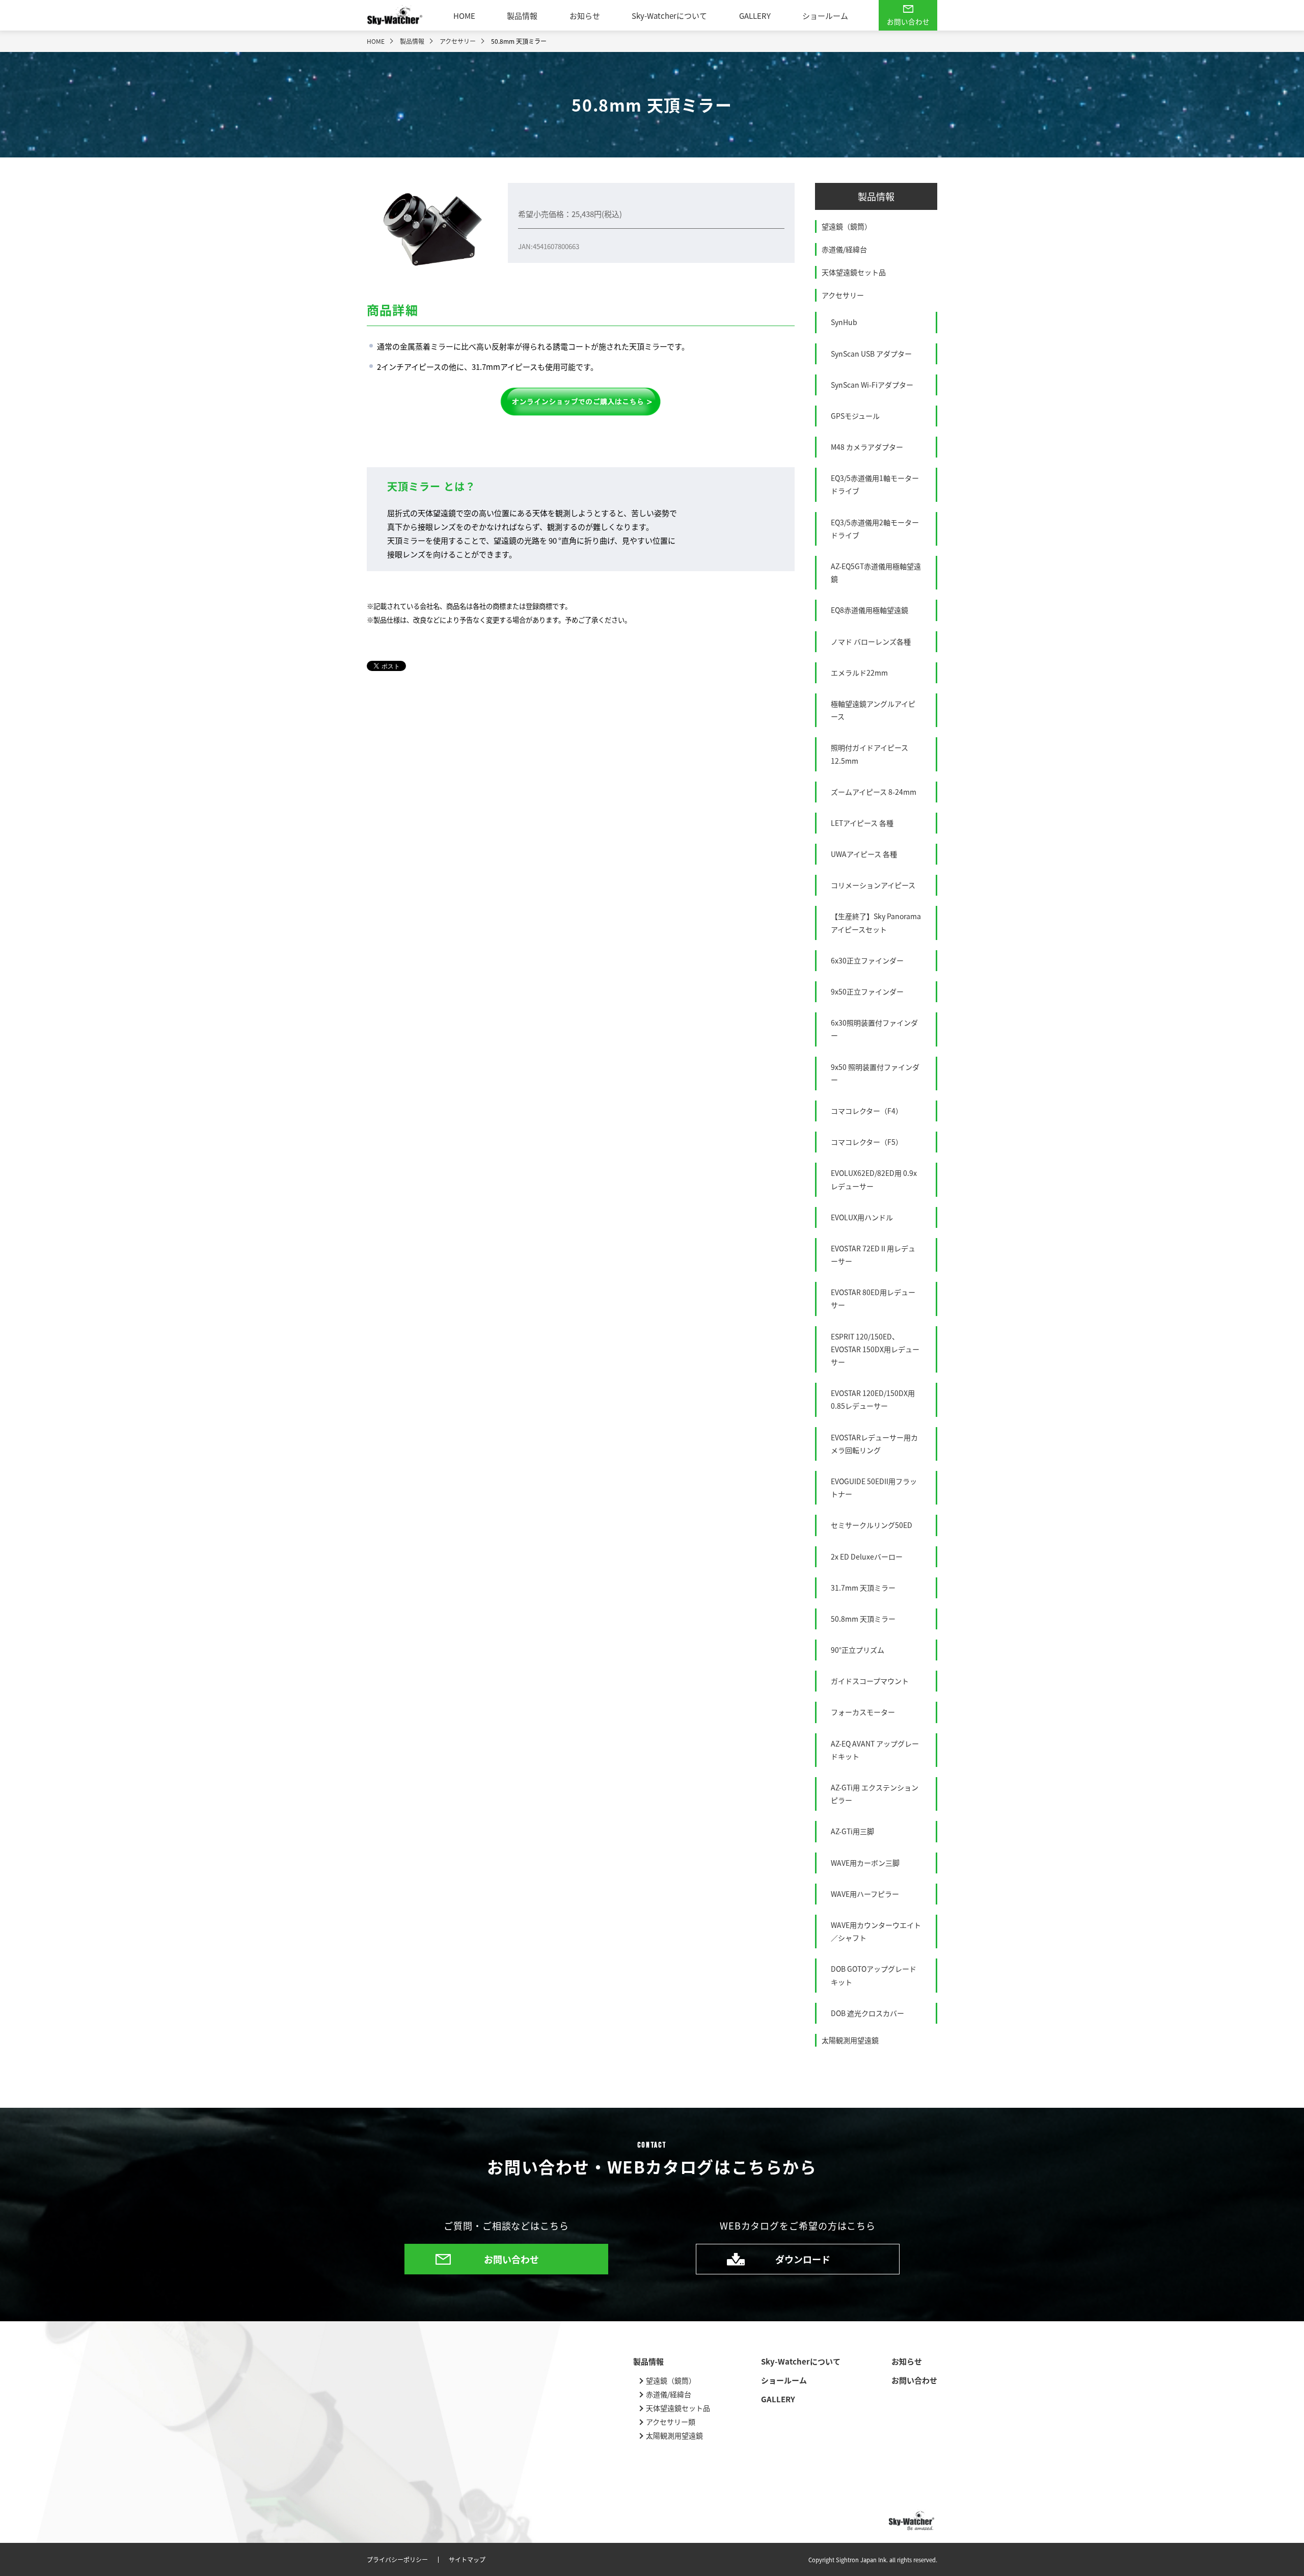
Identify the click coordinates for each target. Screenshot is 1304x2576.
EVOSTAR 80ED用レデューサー (873, 1298)
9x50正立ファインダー (867, 991)
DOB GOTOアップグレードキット (874, 1975)
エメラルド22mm (859, 673)
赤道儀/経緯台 (844, 249)
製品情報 (522, 16)
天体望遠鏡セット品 (854, 272)
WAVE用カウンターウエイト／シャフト (876, 1931)
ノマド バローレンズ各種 (871, 641)
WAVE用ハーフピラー (865, 1894)
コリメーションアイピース (873, 885)
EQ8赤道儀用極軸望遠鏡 (870, 610)
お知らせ (585, 16)
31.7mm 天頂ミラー (863, 1588)
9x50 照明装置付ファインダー (875, 1073)
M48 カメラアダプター (867, 447)
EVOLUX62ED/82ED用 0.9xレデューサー (874, 1179)
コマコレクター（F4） (867, 1111)
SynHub (844, 322)
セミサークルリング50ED (872, 1525)
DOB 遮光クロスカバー (867, 2013)
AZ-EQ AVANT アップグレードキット (875, 1750)
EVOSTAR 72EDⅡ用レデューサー (873, 1255)
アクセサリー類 (671, 2422)
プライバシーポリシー (397, 2560)
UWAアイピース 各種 (864, 854)
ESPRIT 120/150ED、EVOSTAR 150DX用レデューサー (875, 1349)
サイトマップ (467, 2560)
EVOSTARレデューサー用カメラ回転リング (874, 1444)
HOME (464, 16)
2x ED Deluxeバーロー (867, 1557)
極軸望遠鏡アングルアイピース (873, 710)
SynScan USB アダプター (871, 354)
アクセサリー (843, 295)
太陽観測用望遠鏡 (850, 2040)
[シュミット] (581, 401)
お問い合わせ (908, 21)
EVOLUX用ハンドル (862, 1217)
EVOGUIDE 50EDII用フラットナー (874, 1487)
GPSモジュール (855, 416)
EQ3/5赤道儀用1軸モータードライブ (875, 484)
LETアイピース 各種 (862, 823)
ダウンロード (803, 2259)
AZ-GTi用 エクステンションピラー (875, 1794)
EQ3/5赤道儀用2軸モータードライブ (875, 529)
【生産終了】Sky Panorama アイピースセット (876, 922)
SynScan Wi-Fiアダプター (872, 385)
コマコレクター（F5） (867, 1142)
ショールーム (825, 16)
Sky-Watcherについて (669, 16)
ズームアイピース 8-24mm (874, 792)
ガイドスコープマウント (870, 1681)
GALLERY (755, 16)
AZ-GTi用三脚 (852, 1831)
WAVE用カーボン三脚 (865, 1863)
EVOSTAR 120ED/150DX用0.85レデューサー (873, 1399)
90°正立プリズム (858, 1650)
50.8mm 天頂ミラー (863, 1619)
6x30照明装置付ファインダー (874, 1029)
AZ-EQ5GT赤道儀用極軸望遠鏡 (876, 572)
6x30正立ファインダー (867, 960)
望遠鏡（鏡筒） (847, 226)
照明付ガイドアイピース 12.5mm (870, 754)
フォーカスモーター (863, 1712)
